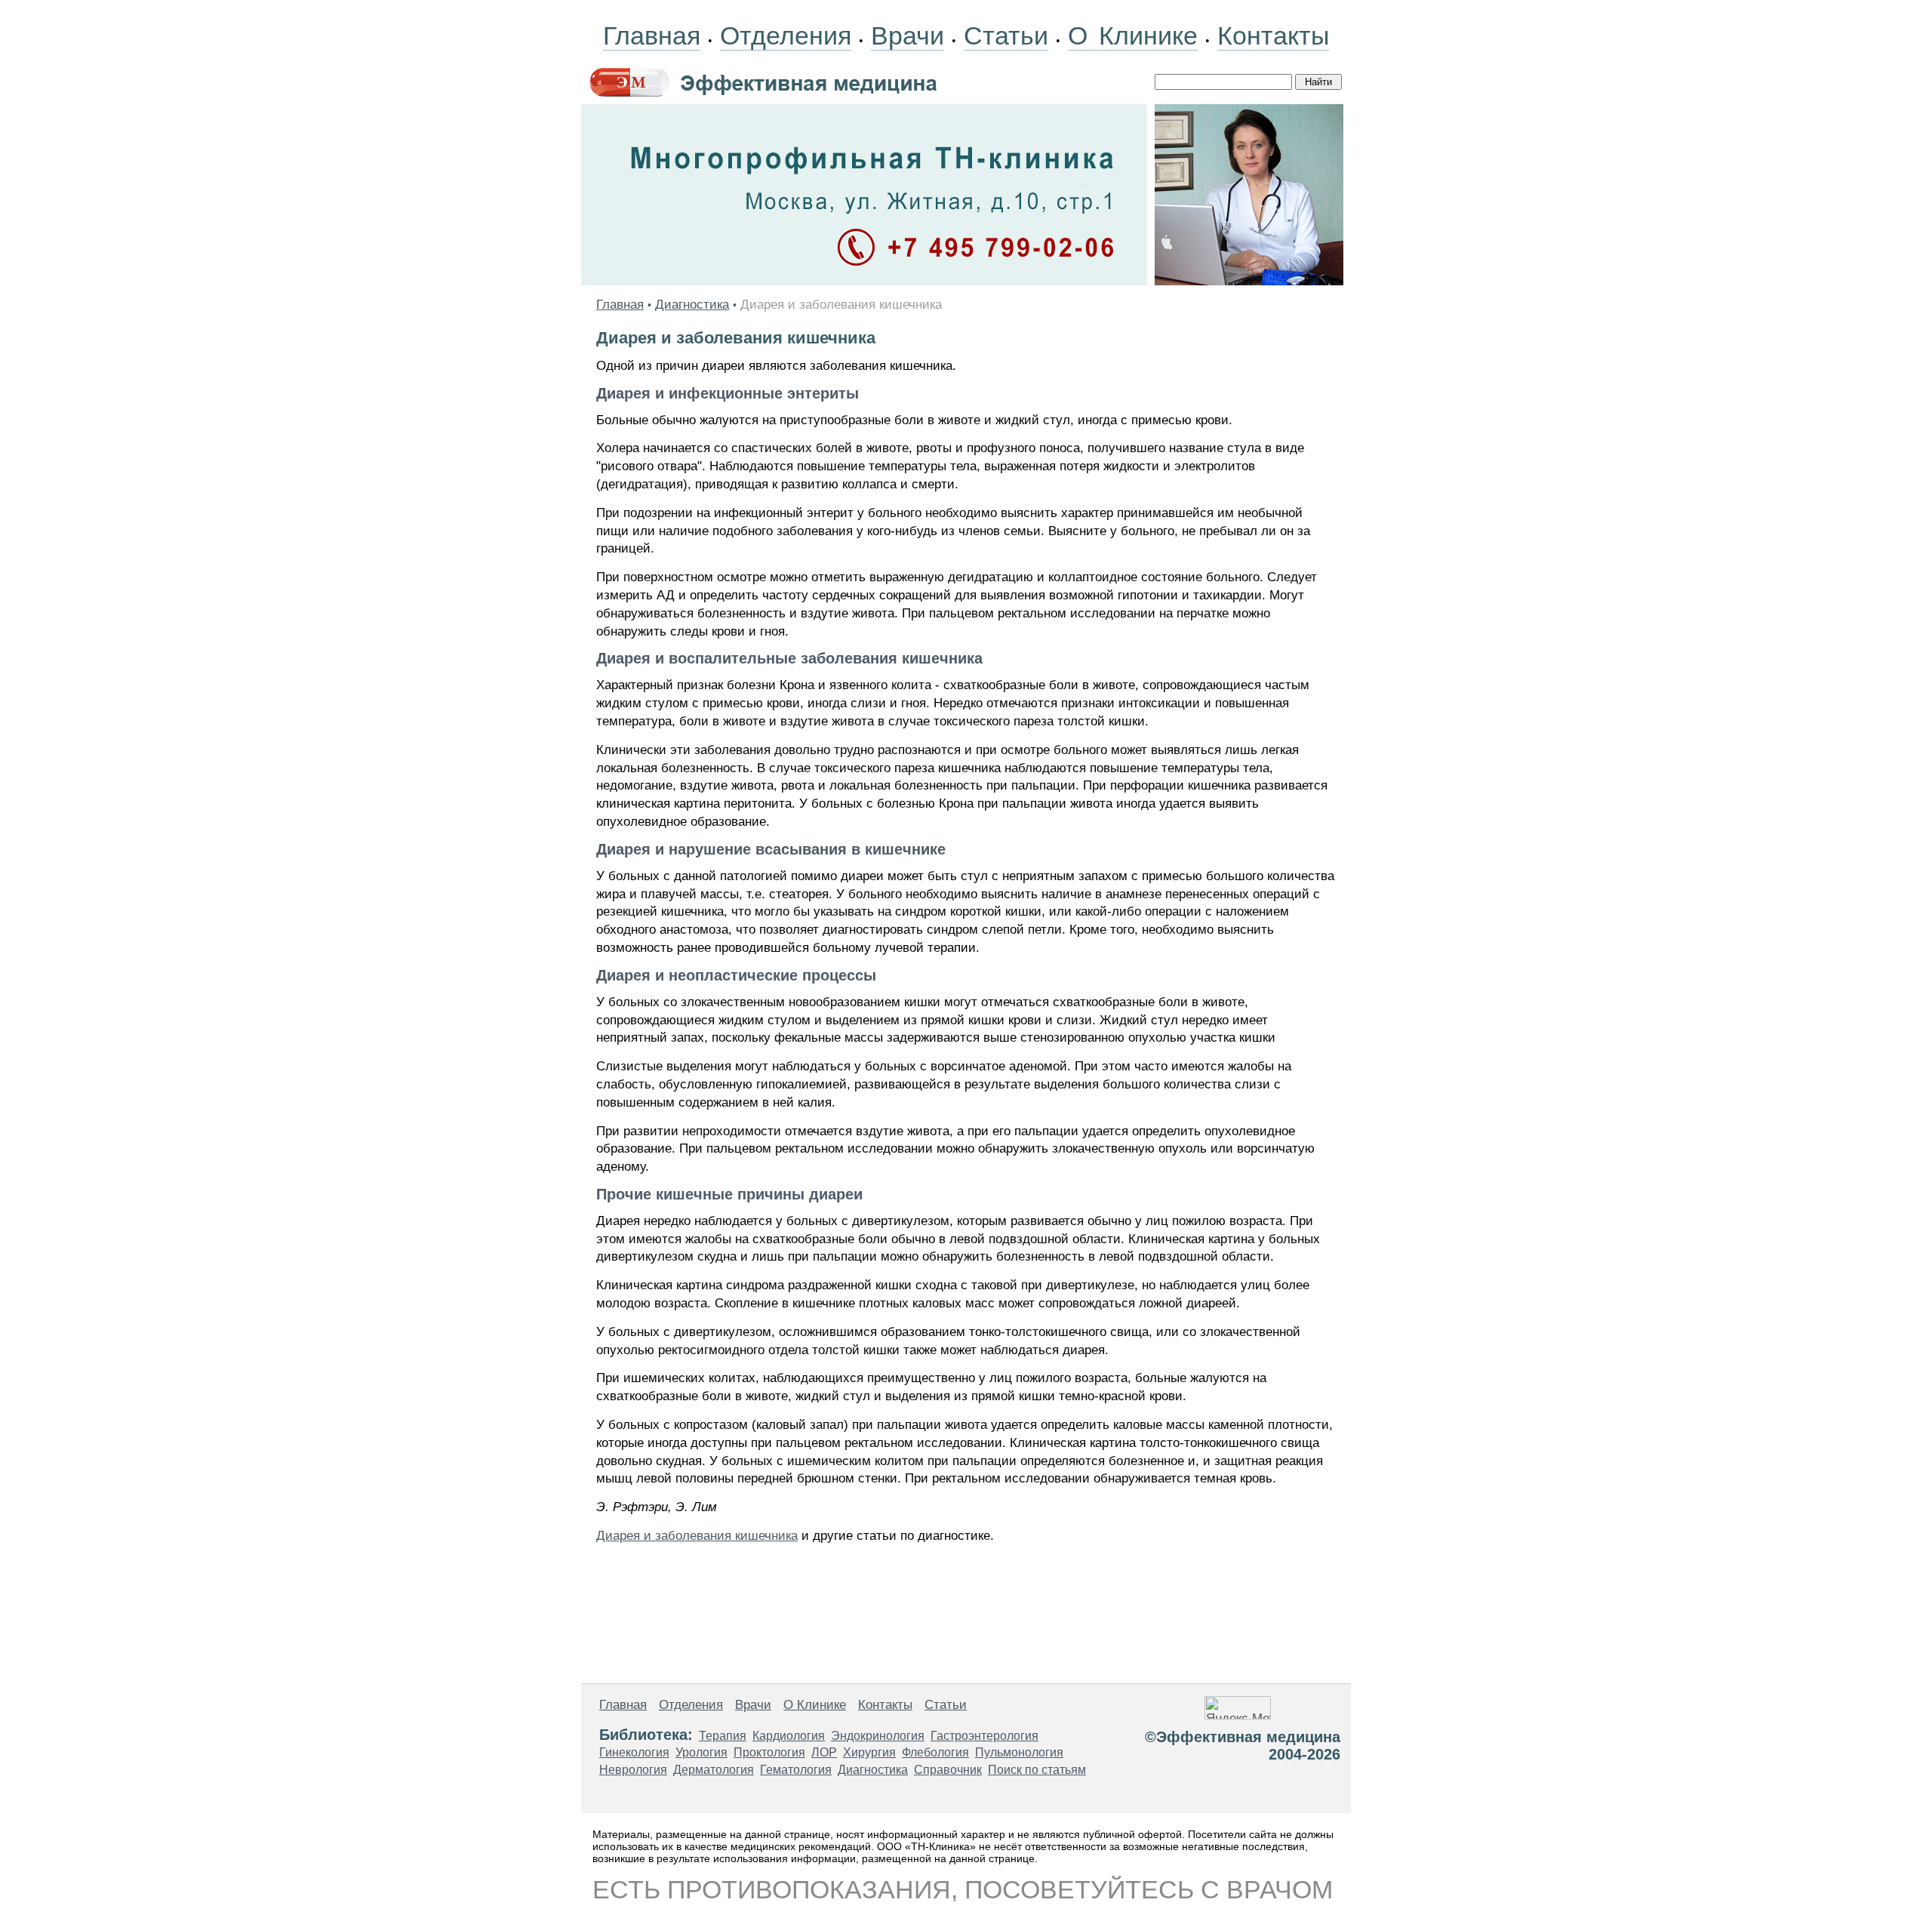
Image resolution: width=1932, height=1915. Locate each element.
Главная (652, 35)
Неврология (633, 1770)
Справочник (948, 1770)
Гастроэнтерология (984, 1736)
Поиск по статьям (1037, 1770)
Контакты (1273, 35)
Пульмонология (1019, 1752)
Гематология (796, 1770)
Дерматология (714, 1770)
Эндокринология (878, 1736)
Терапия (723, 1736)
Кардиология (789, 1736)
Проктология (769, 1752)
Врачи (908, 35)
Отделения (786, 35)
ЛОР (824, 1752)
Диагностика (692, 305)
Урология (701, 1752)
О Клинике (1133, 35)
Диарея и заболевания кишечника (697, 1536)
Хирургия (869, 1752)
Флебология (935, 1752)
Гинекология (634, 1752)
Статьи (1006, 35)
